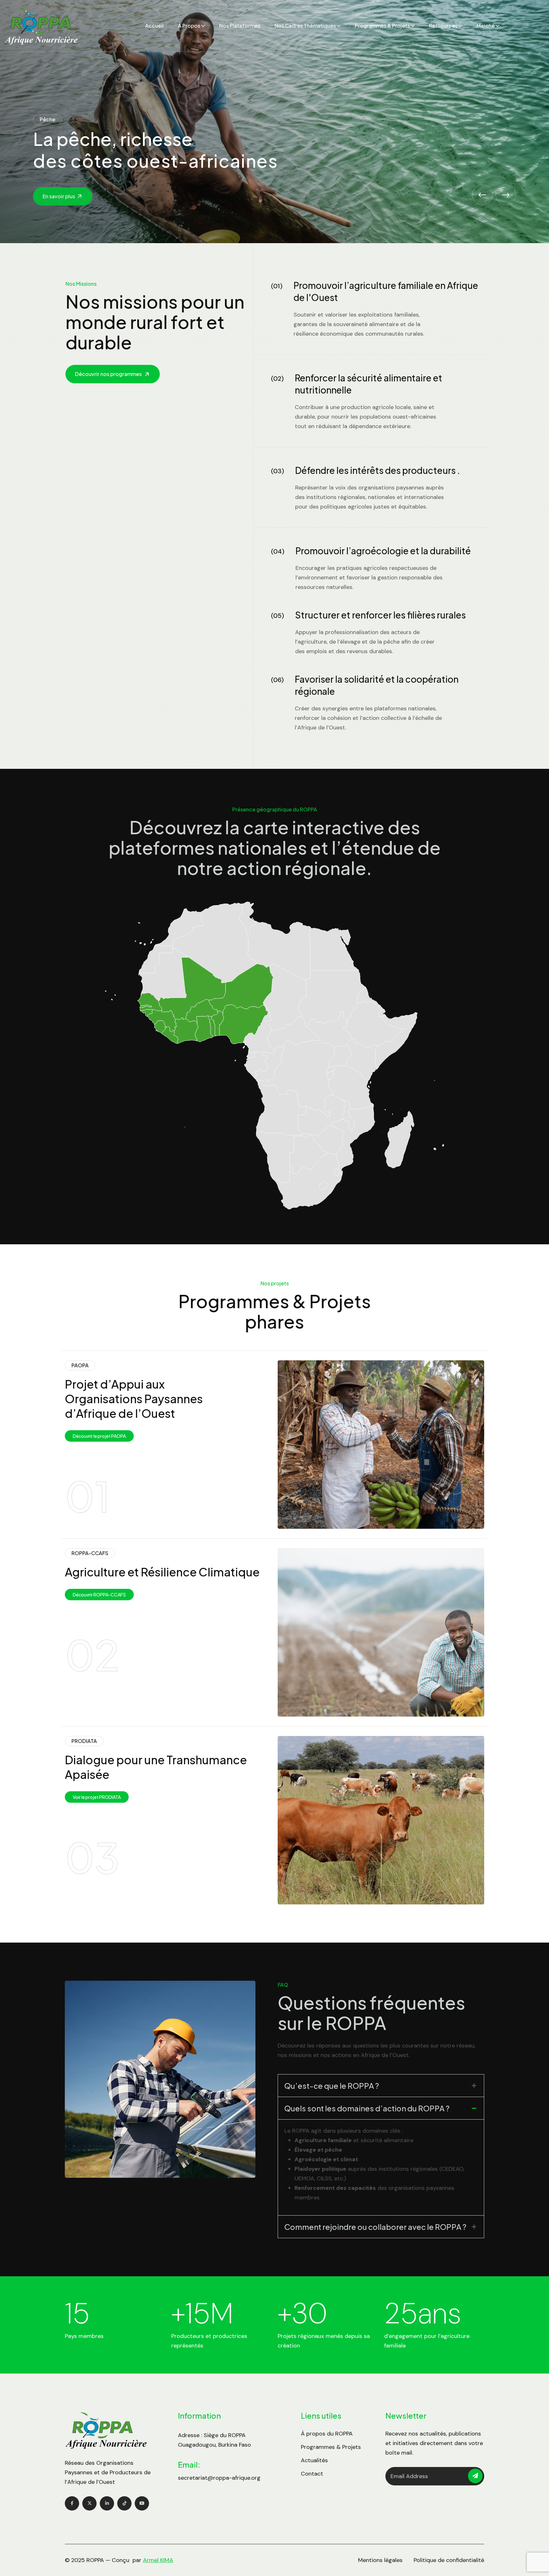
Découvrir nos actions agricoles (81, 196)
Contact (312, 2474)
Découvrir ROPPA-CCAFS (99, 1595)
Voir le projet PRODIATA (97, 1797)
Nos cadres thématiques (305, 26)
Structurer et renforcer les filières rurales (380, 615)
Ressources (443, 26)
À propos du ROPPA (327, 2434)
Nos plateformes (240, 26)
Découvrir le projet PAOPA (99, 1436)
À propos (189, 26)
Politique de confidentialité (449, 2560)
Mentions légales (380, 2560)
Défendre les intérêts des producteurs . (378, 470)
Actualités (314, 2460)
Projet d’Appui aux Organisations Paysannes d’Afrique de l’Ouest (134, 1399)
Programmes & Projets (382, 26)
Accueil (154, 26)
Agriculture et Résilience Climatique (162, 1572)
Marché (486, 26)
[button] (482, 195)
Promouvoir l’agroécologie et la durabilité (383, 551)
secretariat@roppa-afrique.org (219, 2478)
